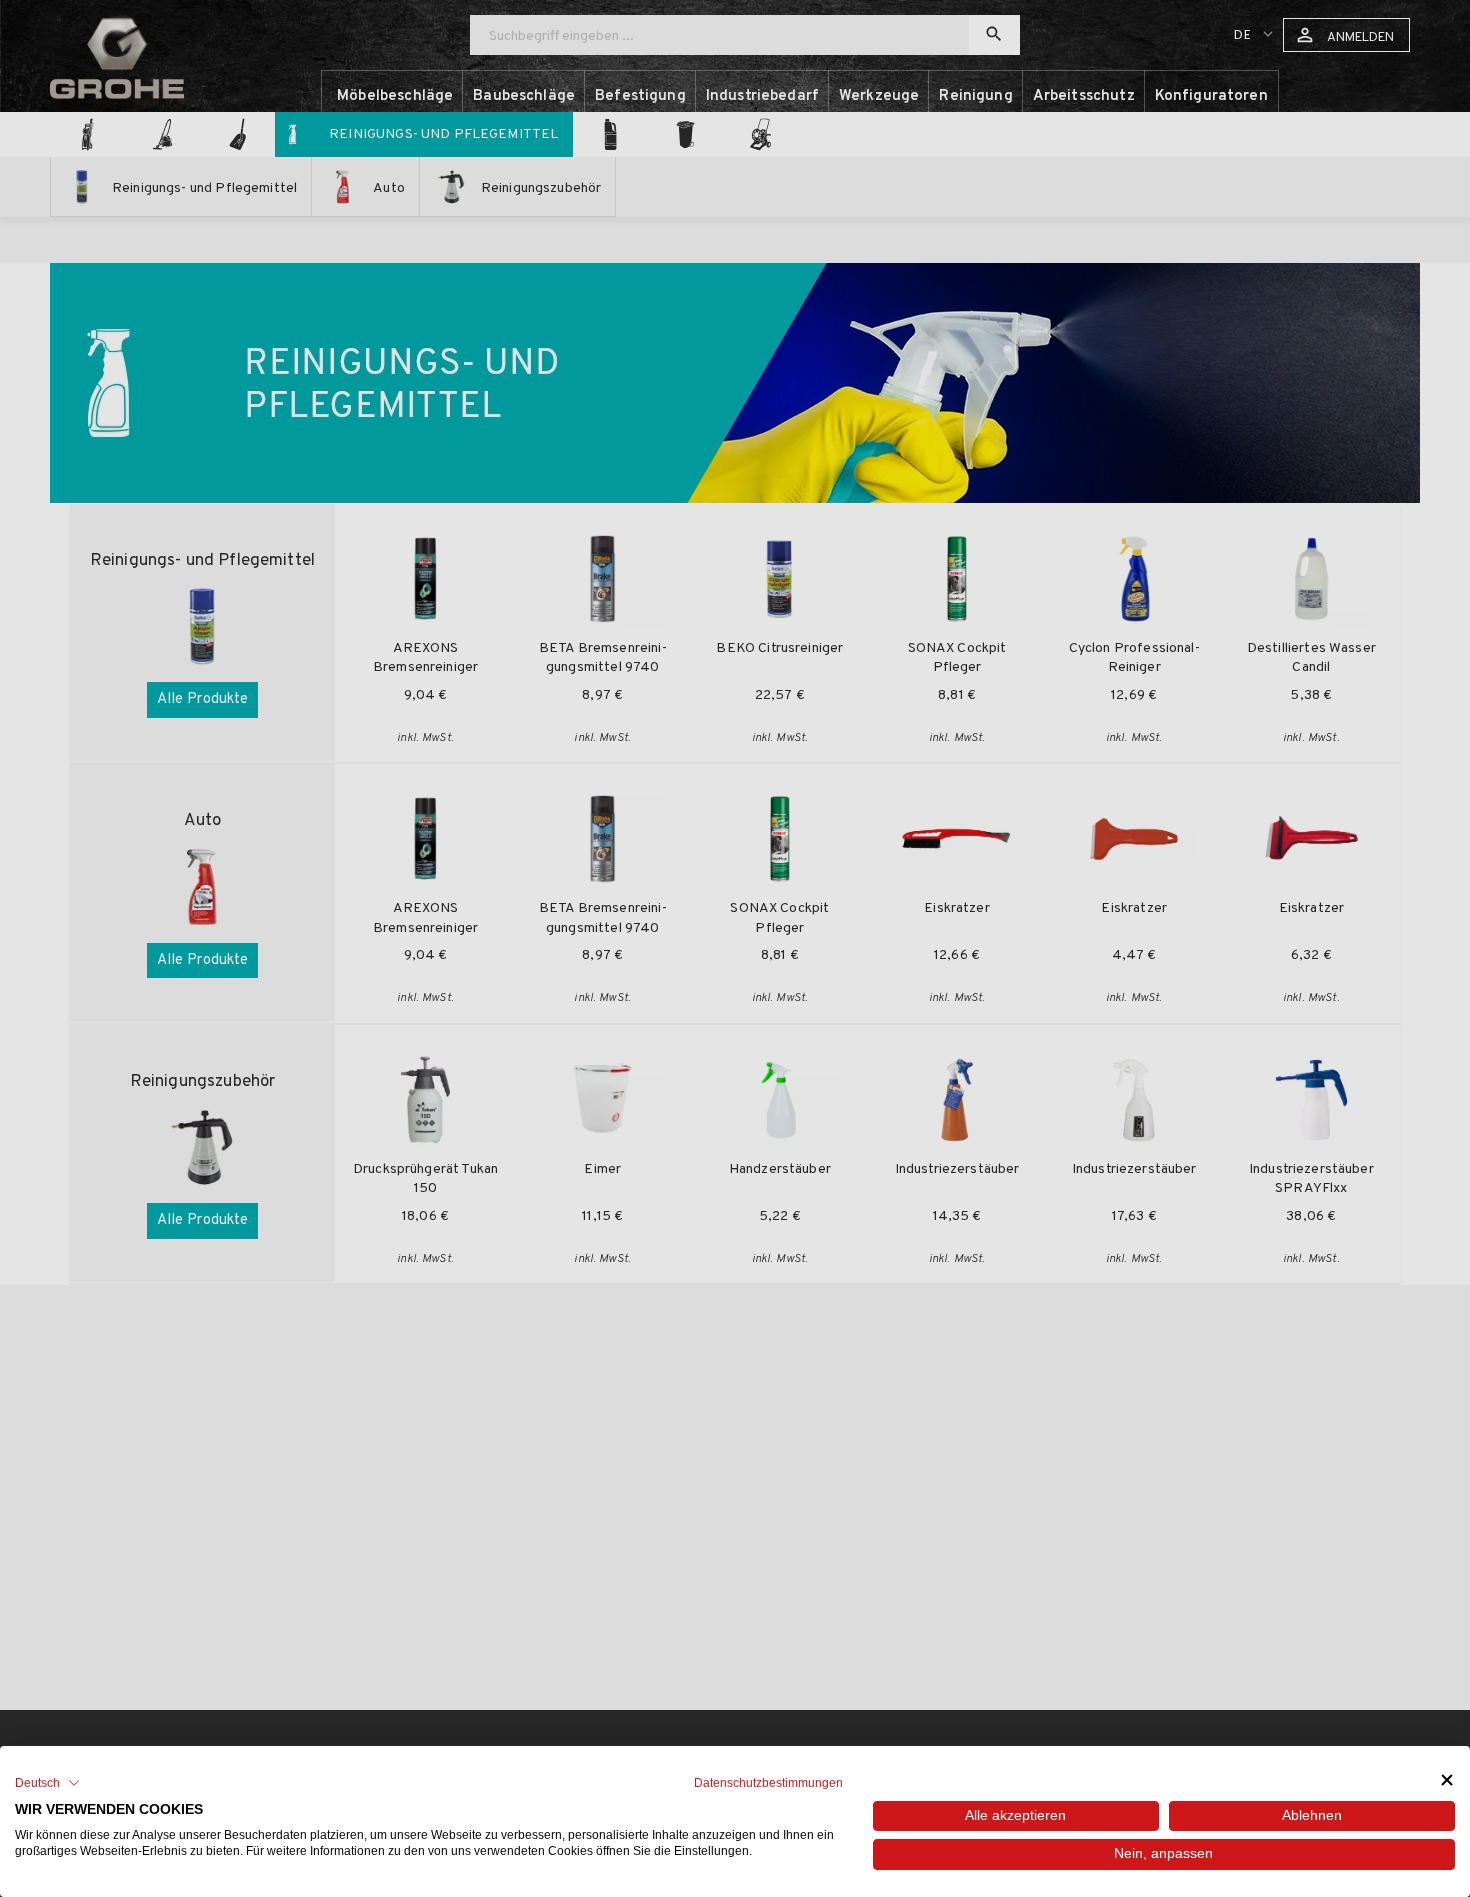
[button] (47, 1783)
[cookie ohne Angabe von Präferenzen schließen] (1447, 1780)
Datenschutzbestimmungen (768, 1783)
